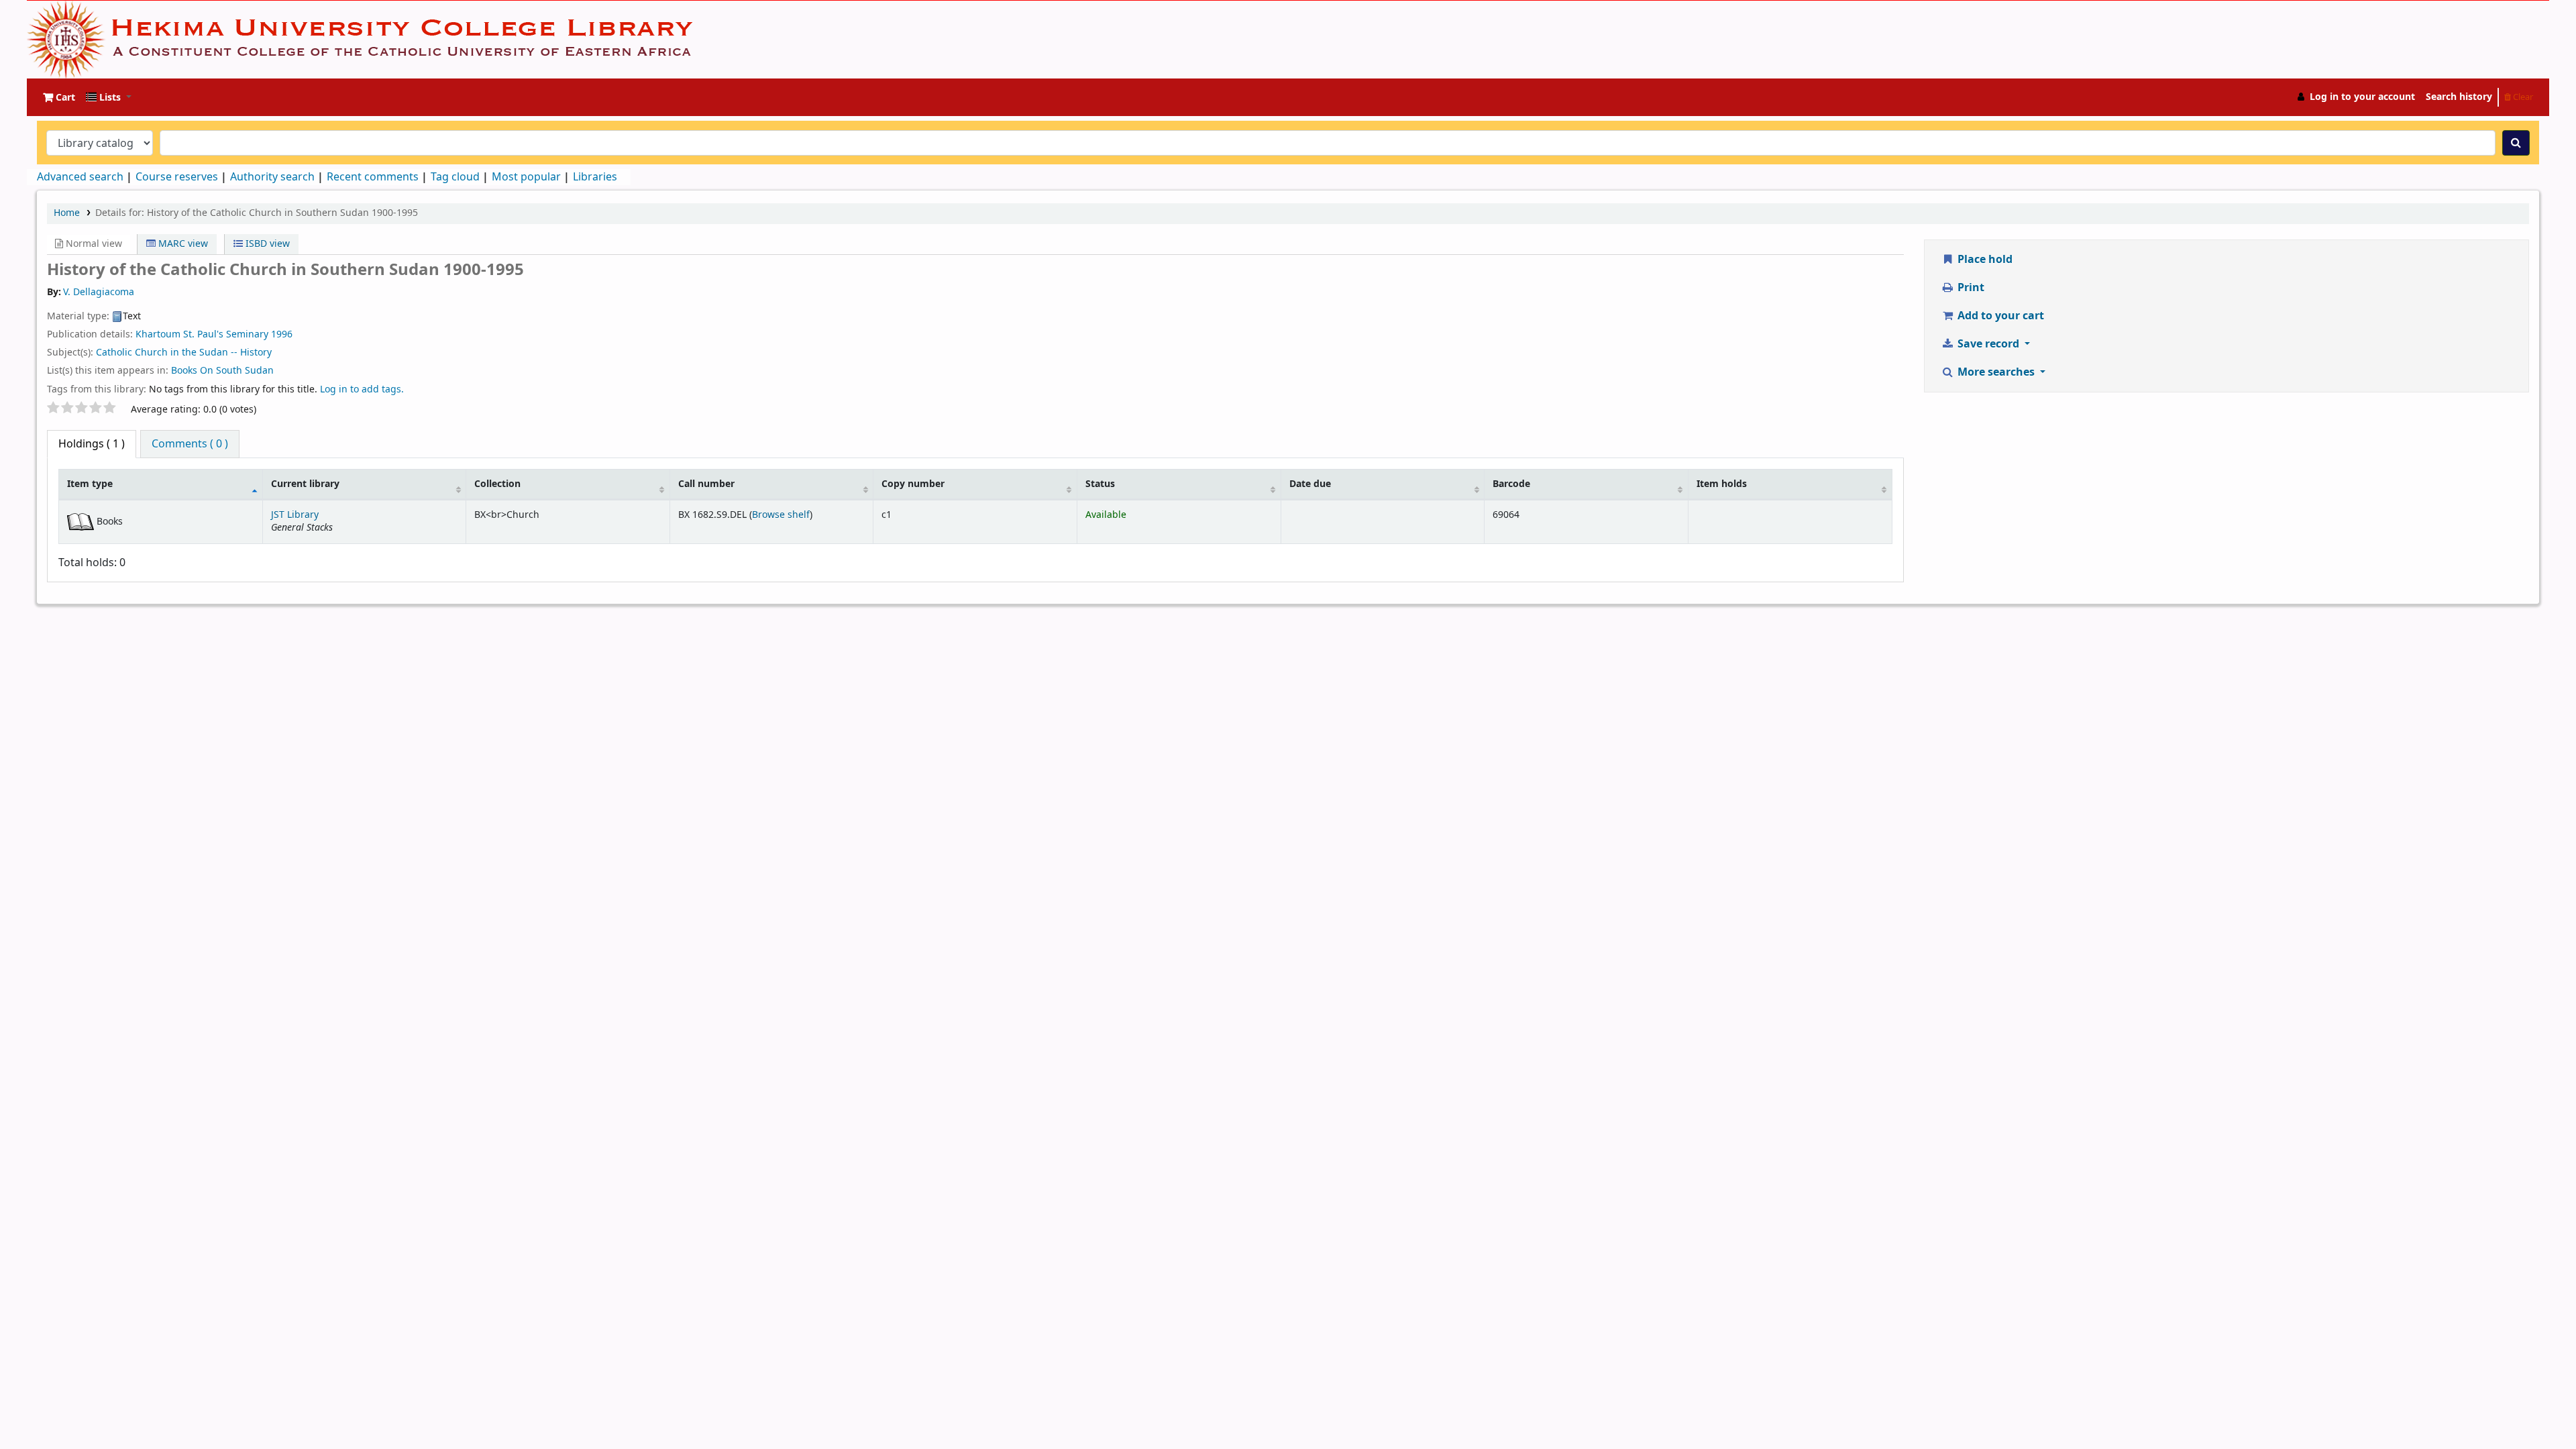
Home (67, 213)
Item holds (1722, 484)
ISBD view (266, 244)
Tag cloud (455, 177)
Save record (1988, 344)
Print (1970, 288)
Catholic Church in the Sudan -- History (184, 353)
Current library (305, 484)
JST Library (295, 515)
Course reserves (177, 177)
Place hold (1984, 260)
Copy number (913, 484)
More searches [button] (1996, 372)
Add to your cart (1999, 316)
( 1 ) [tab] (92, 444)
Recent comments (373, 177)
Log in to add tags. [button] (362, 389)
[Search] (2516, 143)
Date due (1310, 484)
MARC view (182, 244)
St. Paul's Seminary (226, 334)
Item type (90, 484)
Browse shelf (781, 515)
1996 (282, 334)
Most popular (526, 177)
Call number (706, 484)
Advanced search (80, 177)
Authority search (272, 177)
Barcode (1511, 484)
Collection (497, 484)
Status (1100, 484)
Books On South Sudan (222, 371)
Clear (2522, 97)
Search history (2459, 97)
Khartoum (158, 334)
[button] (59, 97)
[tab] (190, 444)
